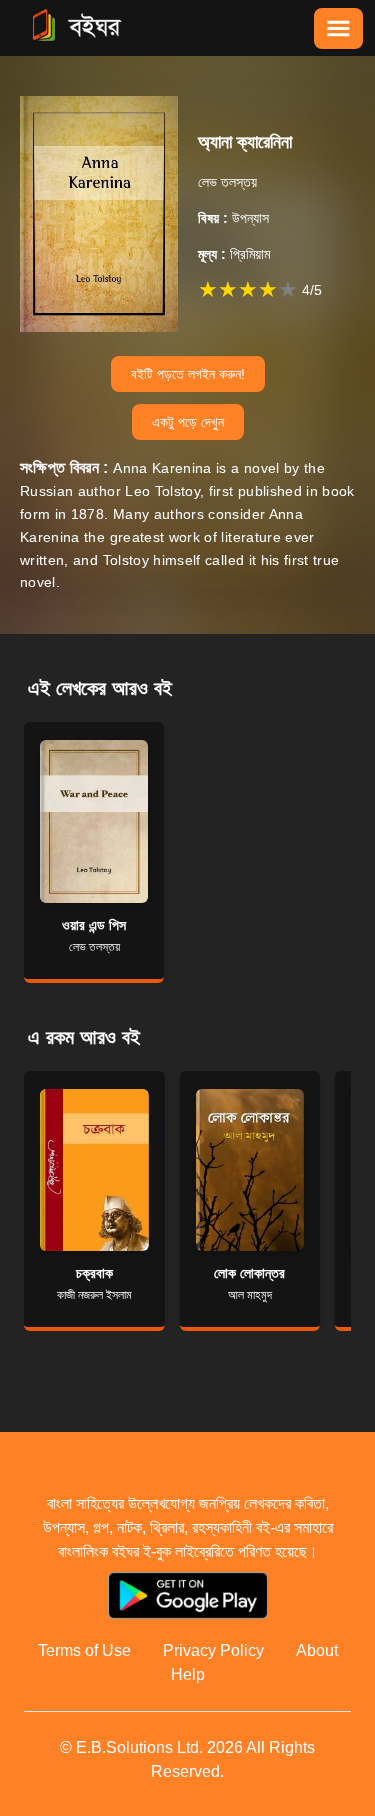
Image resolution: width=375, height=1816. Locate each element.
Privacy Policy (213, 1650)
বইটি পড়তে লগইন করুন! (188, 374)
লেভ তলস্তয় (227, 182)
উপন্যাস (233, 218)
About (317, 1650)
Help (188, 1674)
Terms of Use (84, 1650)
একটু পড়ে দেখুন (188, 422)
